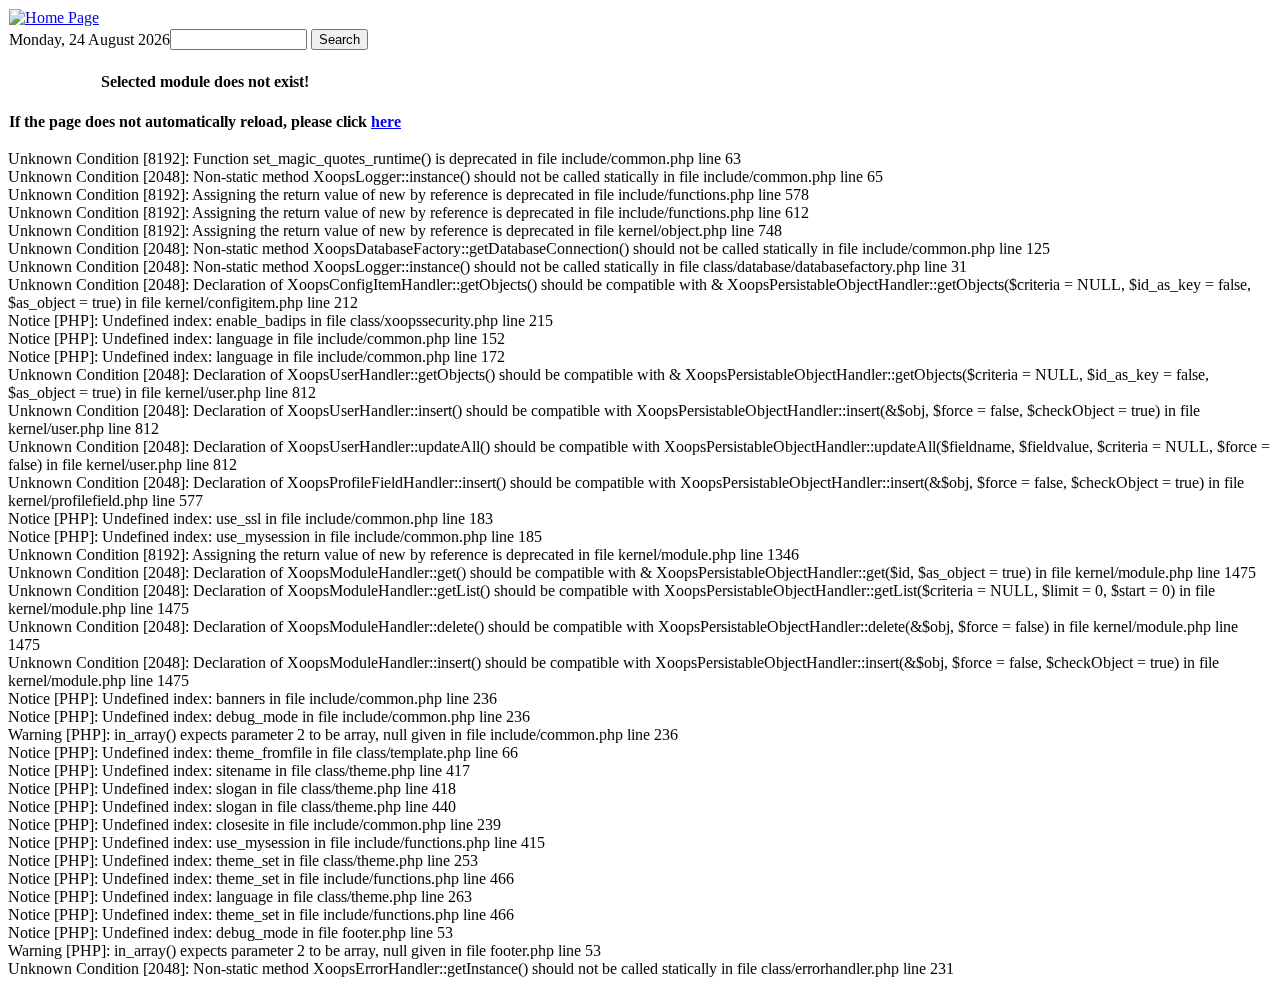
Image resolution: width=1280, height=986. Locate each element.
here (386, 121)
